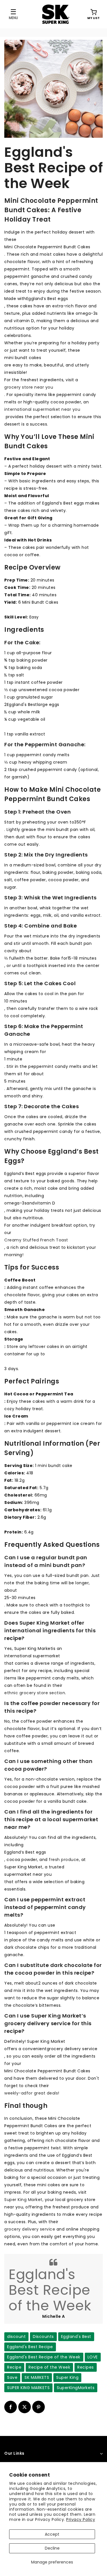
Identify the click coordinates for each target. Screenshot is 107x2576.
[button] (94, 14)
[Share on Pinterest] (39, 2407)
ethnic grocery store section (35, 1693)
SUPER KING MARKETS (28, 2388)
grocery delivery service (30, 2229)
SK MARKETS (37, 2377)
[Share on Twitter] (25, 2407)
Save (12, 2377)
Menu (13, 18)
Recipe (14, 2367)
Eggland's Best (76, 2337)
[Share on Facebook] (11, 2407)
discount (16, 2337)
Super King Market (23, 2200)
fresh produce (64, 1860)
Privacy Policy (81, 2519)
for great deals (42, 2093)
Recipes (86, 2367)
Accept (52, 2534)
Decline (52, 2548)
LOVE (93, 2357)
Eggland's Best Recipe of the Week (44, 2357)
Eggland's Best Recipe (30, 2347)
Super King (67, 2377)
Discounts (43, 2337)
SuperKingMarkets (76, 2388)
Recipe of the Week (49, 2367)
